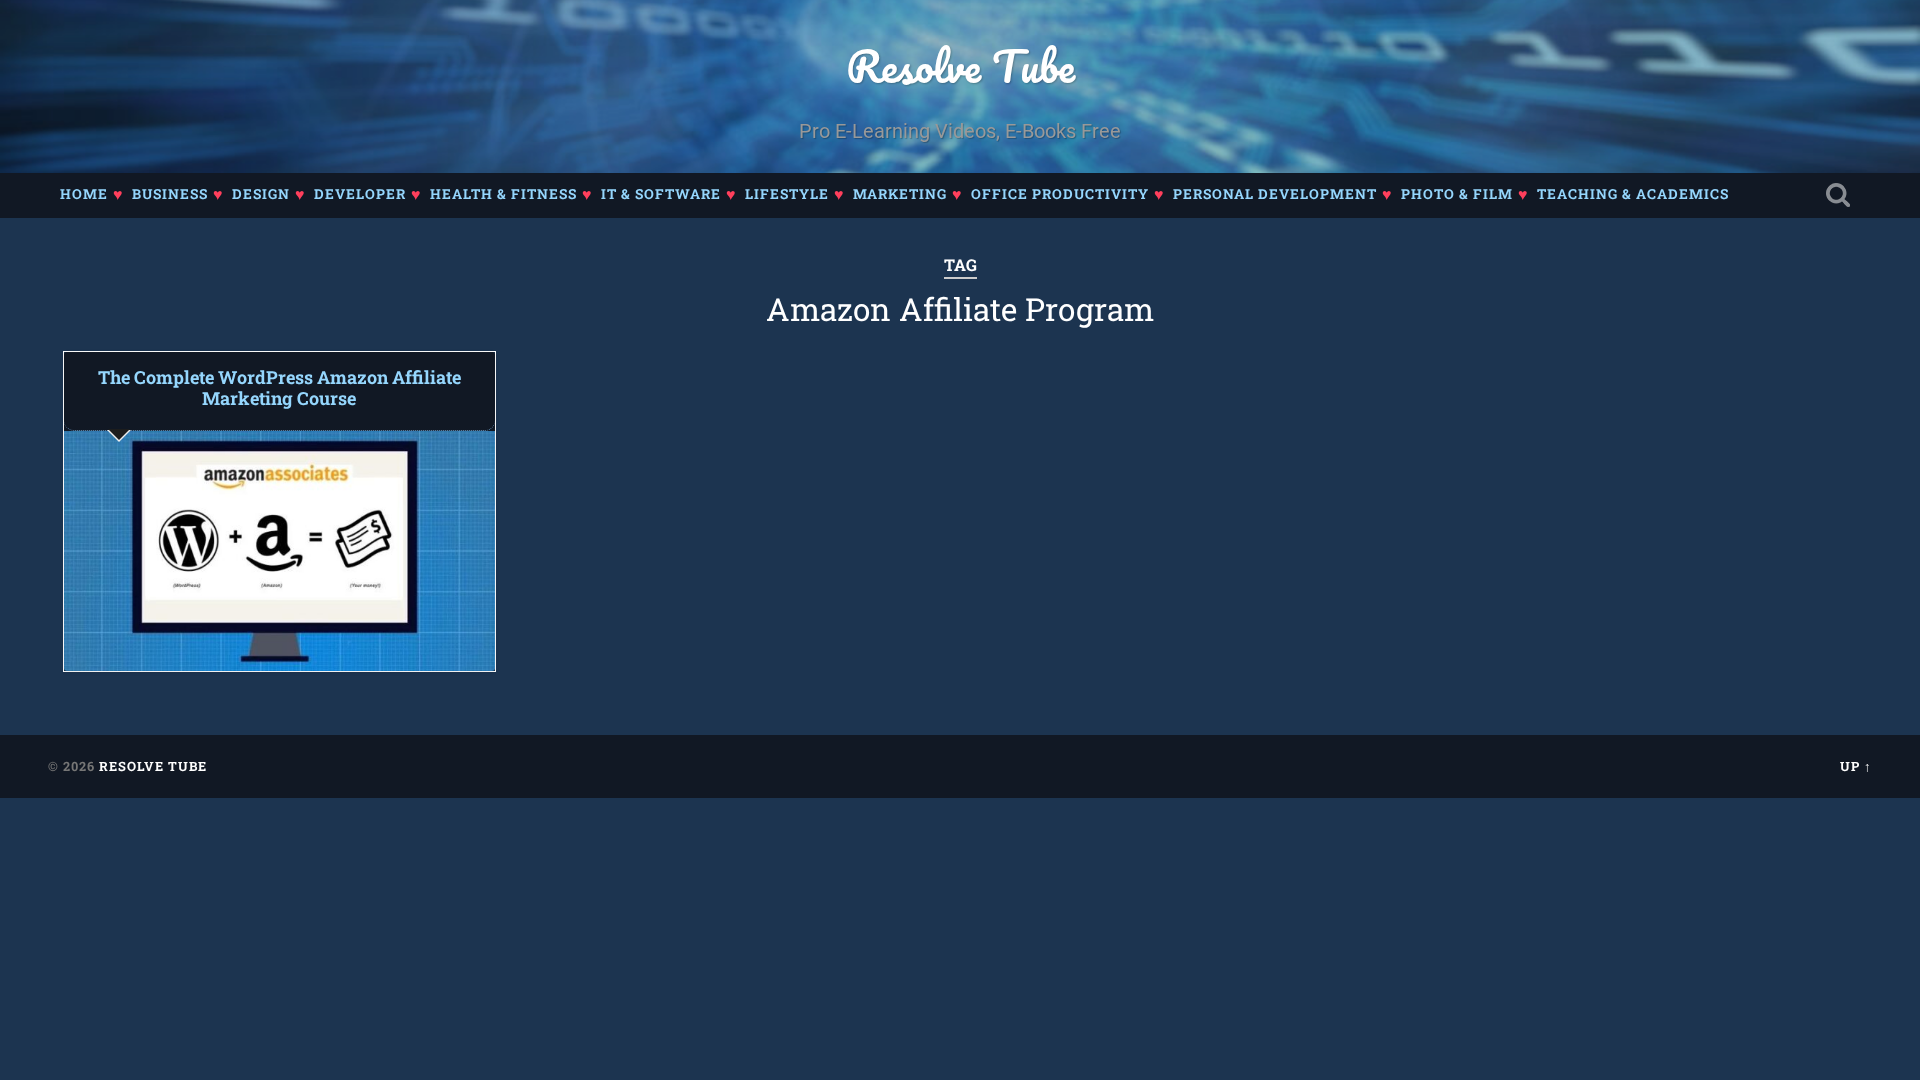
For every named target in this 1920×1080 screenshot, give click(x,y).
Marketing (900, 194)
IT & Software (661, 194)
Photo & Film (1457, 194)
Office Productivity (1060, 194)
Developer (360, 194)
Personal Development (1275, 194)
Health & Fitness (503, 194)
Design (261, 194)
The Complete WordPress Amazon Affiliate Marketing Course (279, 388)
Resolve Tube (960, 65)
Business (170, 194)
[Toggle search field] (1838, 195)
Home (84, 194)
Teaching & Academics (1633, 194)
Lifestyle (787, 194)
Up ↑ (1856, 766)
